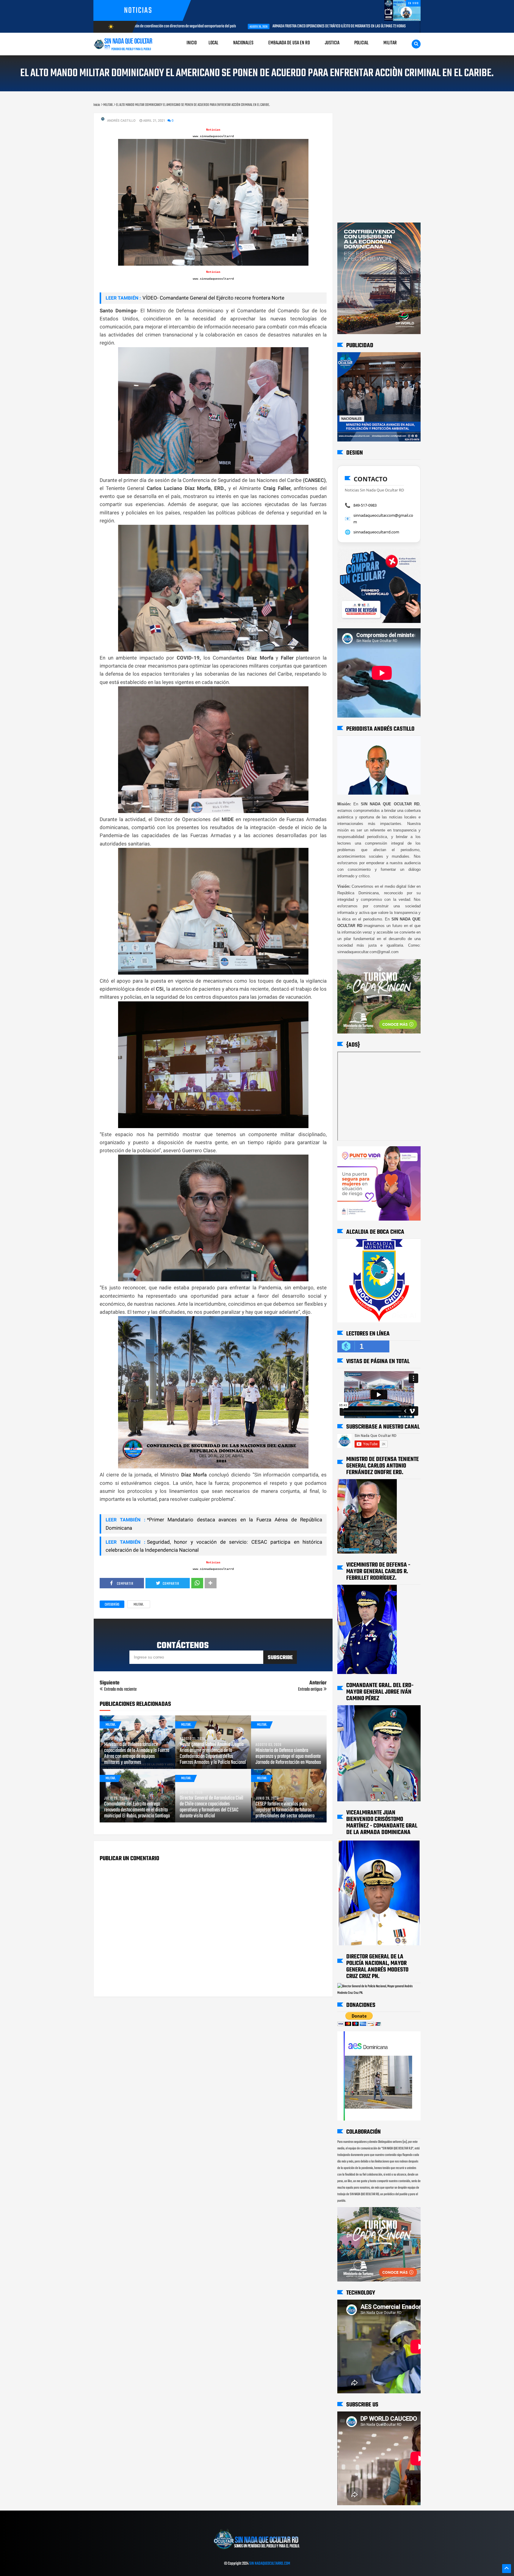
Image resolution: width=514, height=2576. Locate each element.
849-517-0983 (365, 505)
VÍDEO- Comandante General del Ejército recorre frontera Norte (213, 298)
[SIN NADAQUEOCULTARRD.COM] (257, 2551)
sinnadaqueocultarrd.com (376, 532)
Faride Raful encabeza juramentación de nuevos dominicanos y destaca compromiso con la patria (410, 26)
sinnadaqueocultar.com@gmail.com (383, 519)
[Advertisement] (356, 119)
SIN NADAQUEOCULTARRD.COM (270, 2564)
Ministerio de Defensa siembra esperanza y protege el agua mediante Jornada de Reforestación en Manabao (288, 1757)
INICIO (192, 43)
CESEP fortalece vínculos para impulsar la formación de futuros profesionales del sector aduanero (285, 1810)
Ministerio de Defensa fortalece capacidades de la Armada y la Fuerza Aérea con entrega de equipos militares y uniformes (137, 1754)
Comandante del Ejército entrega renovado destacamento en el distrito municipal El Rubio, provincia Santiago (137, 1810)
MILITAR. (139, 1605)
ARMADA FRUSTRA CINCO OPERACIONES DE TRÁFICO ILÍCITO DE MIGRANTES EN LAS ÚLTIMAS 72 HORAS (237, 26)
